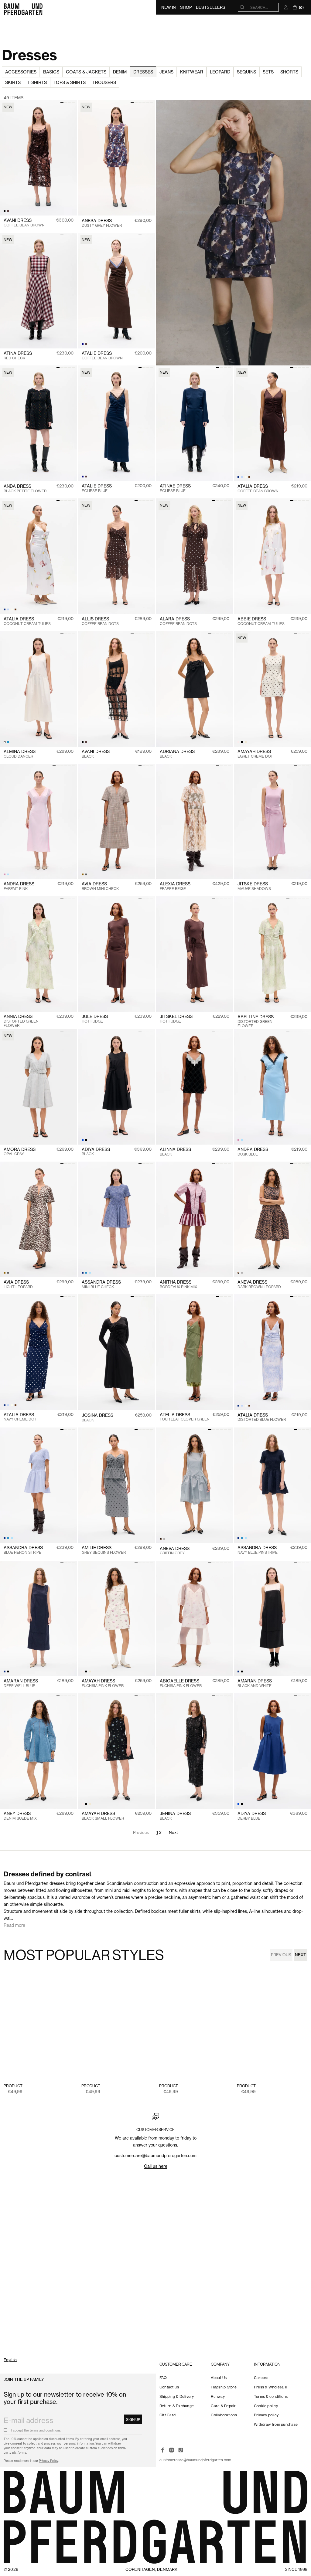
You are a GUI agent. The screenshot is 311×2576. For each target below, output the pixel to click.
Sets (268, 72)
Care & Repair (223, 2406)
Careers (261, 2378)
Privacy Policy (48, 2461)
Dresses (143, 72)
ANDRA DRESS (19, 886)
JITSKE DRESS (254, 886)
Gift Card (167, 2415)
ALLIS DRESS (100, 621)
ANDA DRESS (25, 489)
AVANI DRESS (24, 223)
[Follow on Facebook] (162, 2450)
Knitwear (192, 72)
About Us (219, 2378)
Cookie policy (266, 2406)
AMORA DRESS (20, 1152)
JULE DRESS (95, 1019)
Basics (51, 72)
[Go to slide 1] (62, 102)
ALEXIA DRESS (175, 886)
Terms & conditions (271, 2396)
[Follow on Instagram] (172, 2450)
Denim (120, 72)
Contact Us (169, 2387)
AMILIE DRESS (104, 1550)
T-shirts (37, 82)
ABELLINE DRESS (256, 1021)
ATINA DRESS (18, 356)
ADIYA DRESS (96, 1152)
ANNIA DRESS (21, 1021)
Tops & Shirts (70, 82)
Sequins (246, 72)
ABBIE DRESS (261, 621)
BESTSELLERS (211, 7)
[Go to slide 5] (148, 102)
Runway (218, 2396)
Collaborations (224, 2415)
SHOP (186, 7)
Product (13, 2086)
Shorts (289, 72)
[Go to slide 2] (66, 102)
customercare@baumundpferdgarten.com (155, 2155)
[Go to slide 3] (70, 102)
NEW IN (169, 7)
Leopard (220, 72)
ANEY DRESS (20, 1816)
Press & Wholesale (270, 2387)
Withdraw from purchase (276, 2424)
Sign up (133, 2420)
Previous (281, 1955)
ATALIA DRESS (258, 489)
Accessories (21, 72)
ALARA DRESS (178, 621)
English (10, 2360)
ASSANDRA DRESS (101, 1284)
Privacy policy (266, 2415)
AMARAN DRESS (21, 1683)
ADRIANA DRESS (177, 754)
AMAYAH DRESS (255, 754)
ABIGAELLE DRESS (181, 1683)
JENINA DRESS (175, 1816)
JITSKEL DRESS (176, 1019)
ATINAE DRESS (175, 488)
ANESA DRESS (102, 223)
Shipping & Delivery (177, 2396)
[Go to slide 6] (152, 102)
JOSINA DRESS (97, 1418)
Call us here (156, 2166)
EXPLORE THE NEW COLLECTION (39, 2351)
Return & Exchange (177, 2406)
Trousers (104, 82)
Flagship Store (224, 2387)
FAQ (163, 2378)
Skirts (13, 82)
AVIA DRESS (100, 886)
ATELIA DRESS (185, 1417)
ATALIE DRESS (102, 356)
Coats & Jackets (86, 72)
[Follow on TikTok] (181, 2450)
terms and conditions (45, 2430)
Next (174, 1832)
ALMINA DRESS (20, 754)
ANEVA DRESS (259, 1284)
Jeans (166, 72)
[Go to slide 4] (74, 102)
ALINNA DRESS (175, 1152)
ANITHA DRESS (178, 1284)
